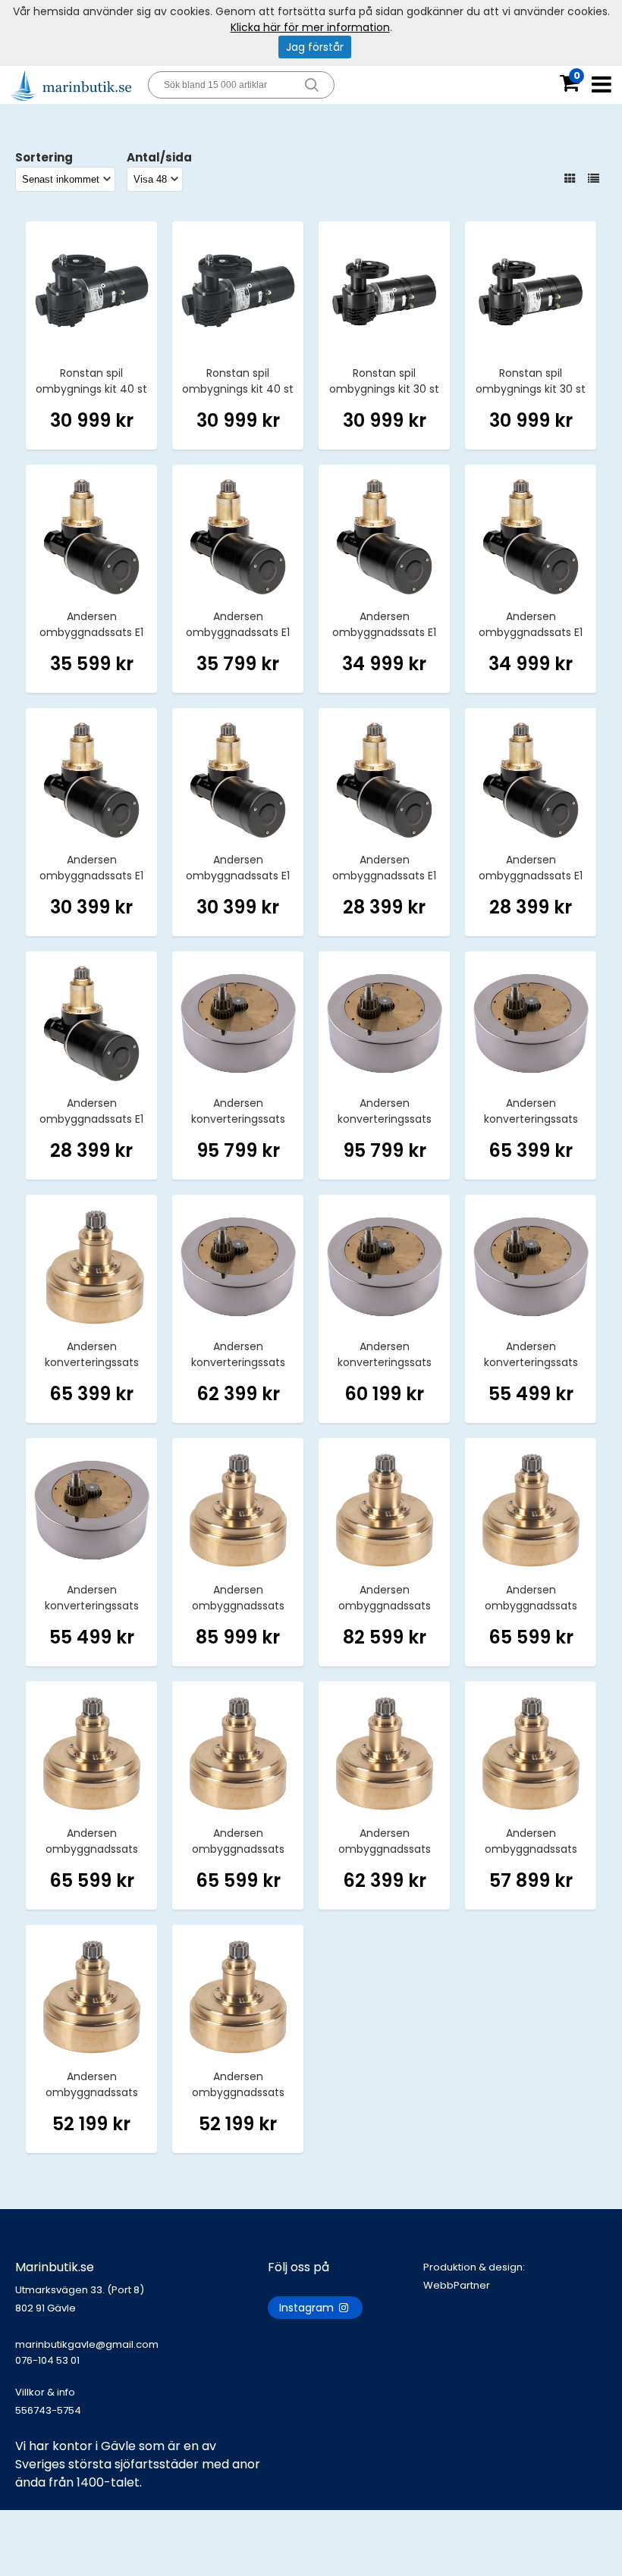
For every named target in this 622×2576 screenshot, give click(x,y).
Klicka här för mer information (310, 27)
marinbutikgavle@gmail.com (87, 2352)
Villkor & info (45, 2392)
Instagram (308, 2308)
